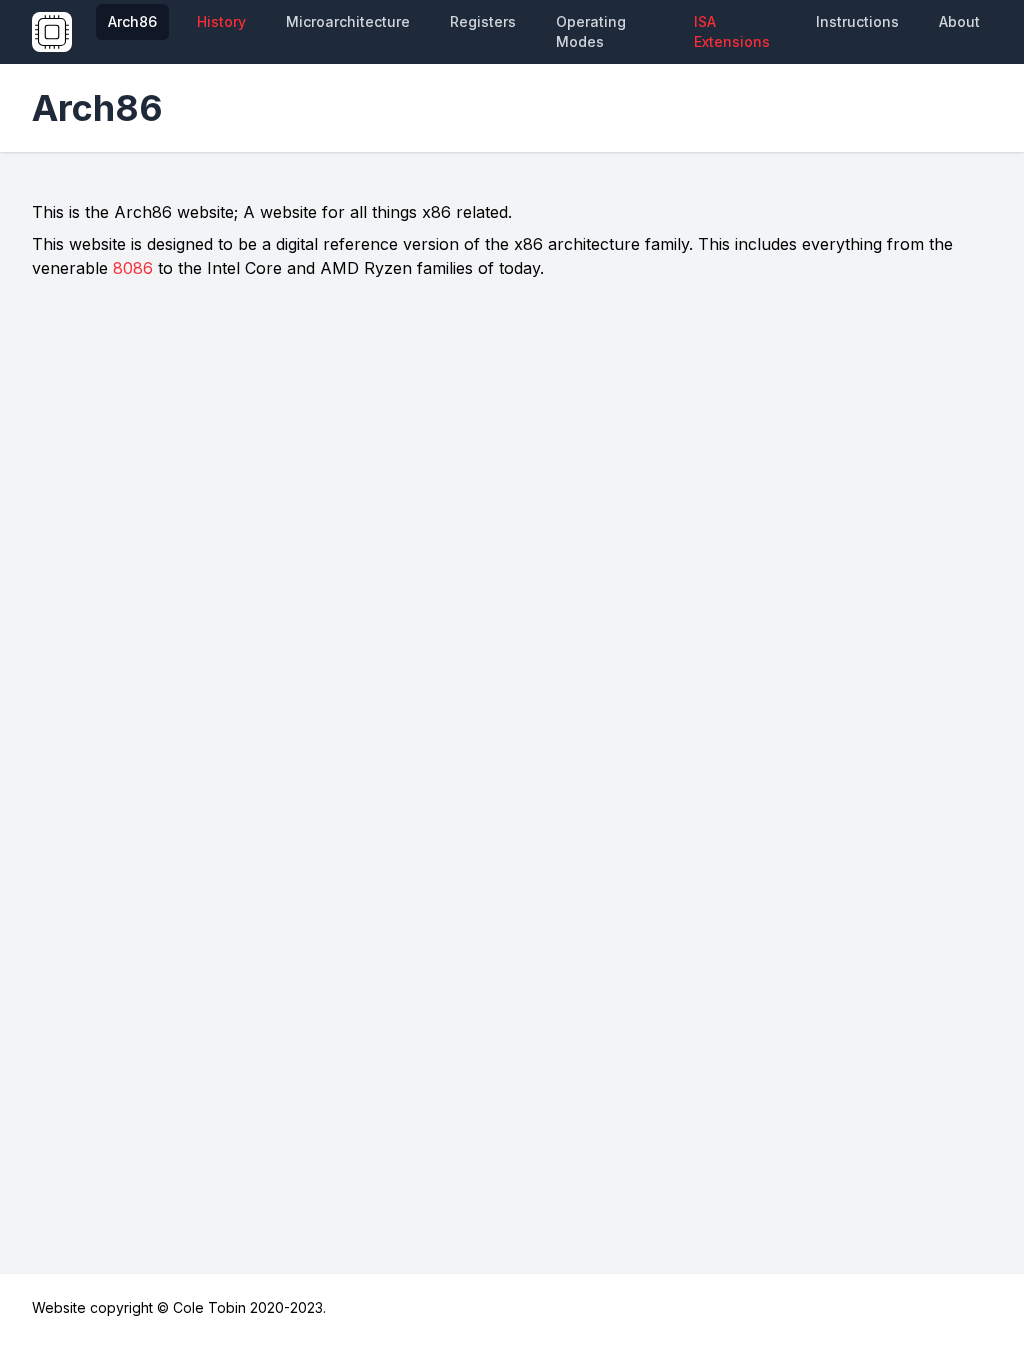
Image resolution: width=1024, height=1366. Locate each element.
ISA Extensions (732, 31)
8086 (133, 268)
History (221, 21)
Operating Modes (591, 31)
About (959, 21)
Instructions (857, 21)
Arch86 (132, 21)
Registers (483, 21)
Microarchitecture (348, 21)
